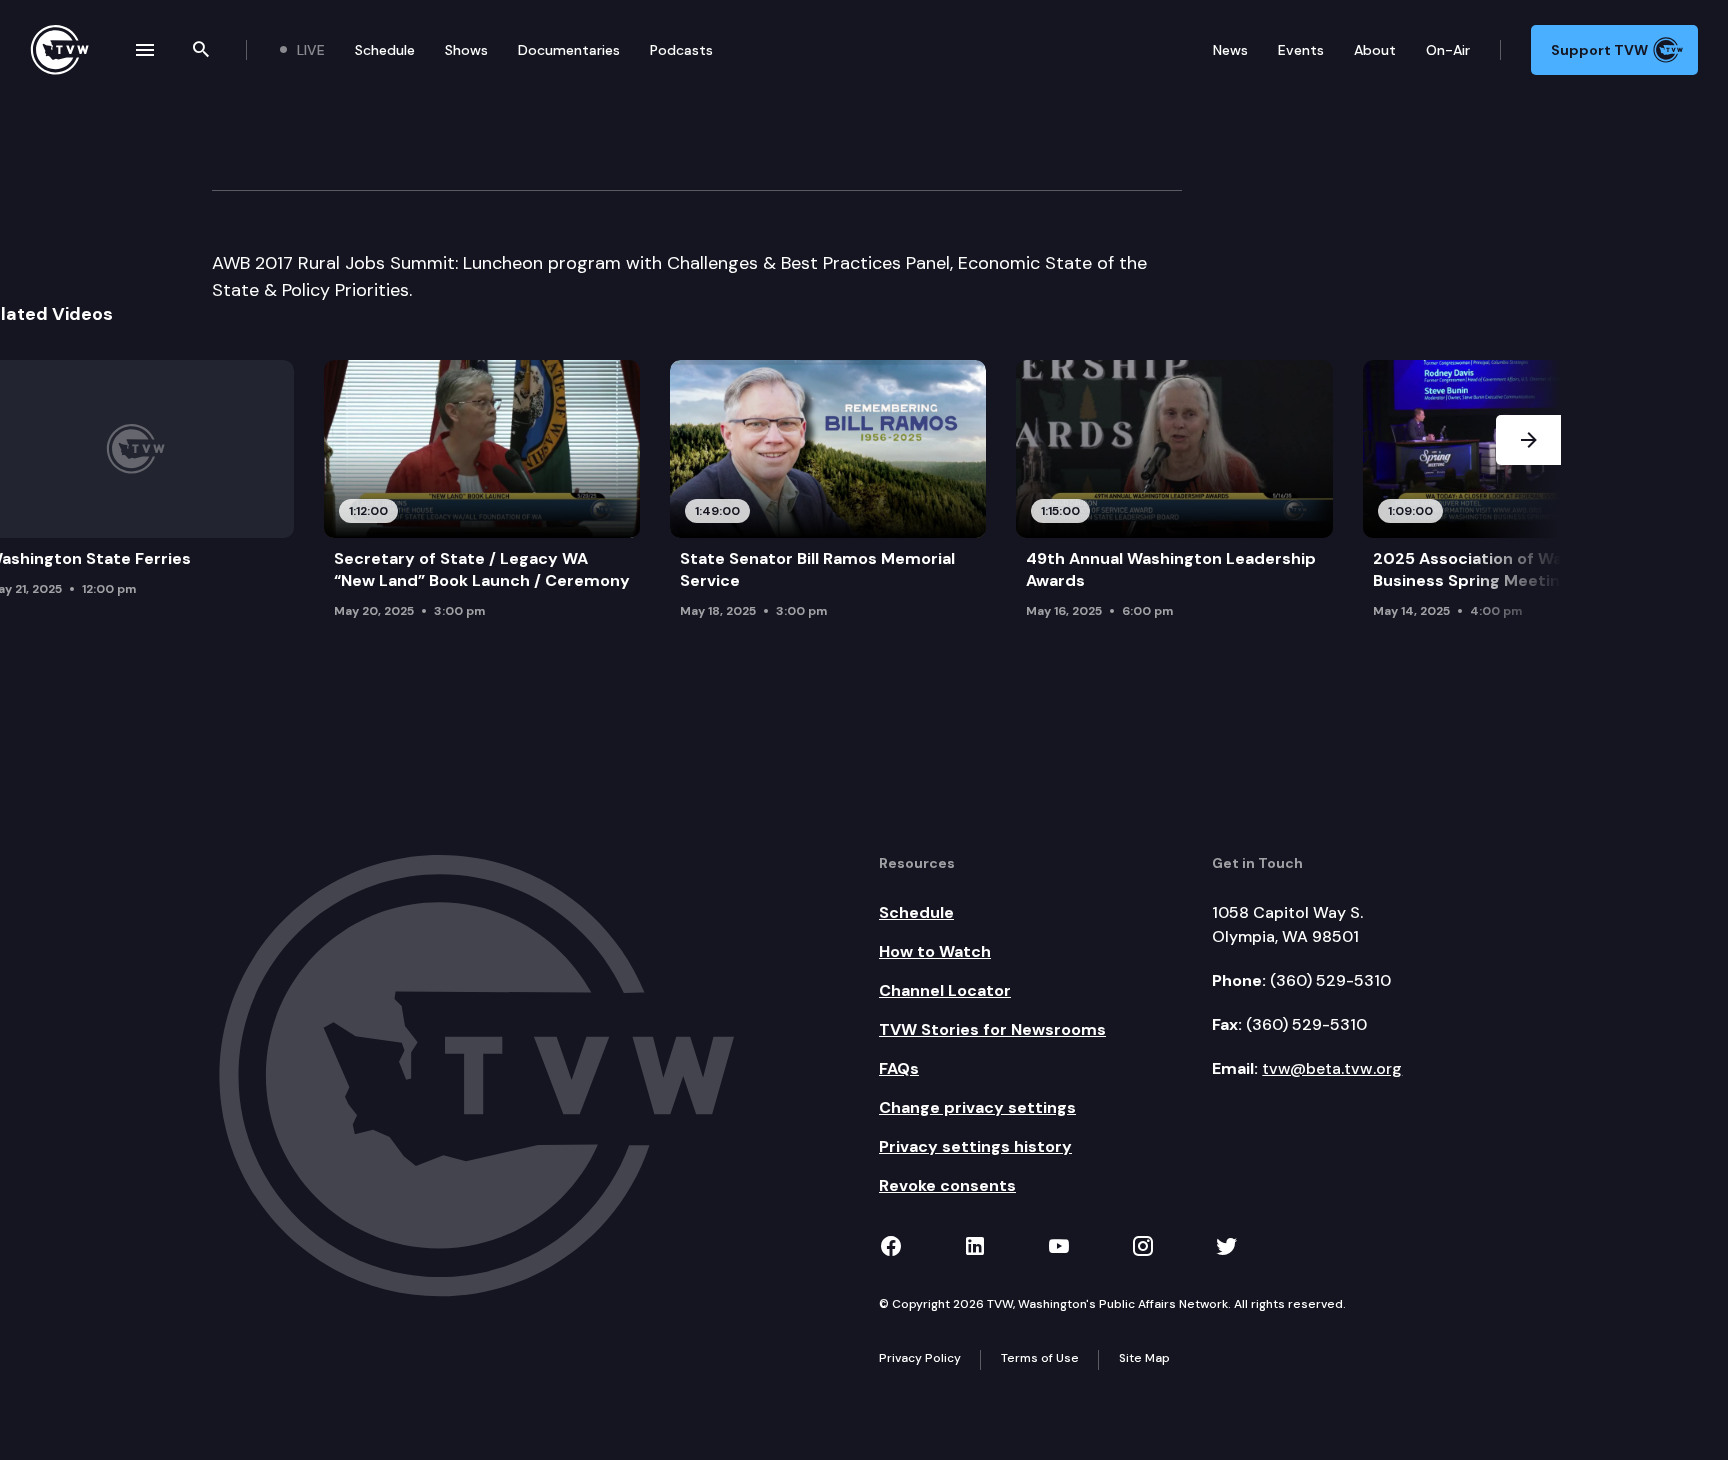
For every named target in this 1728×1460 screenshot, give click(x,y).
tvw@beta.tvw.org (1332, 1068)
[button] (1528, 495)
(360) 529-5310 (1330, 980)
